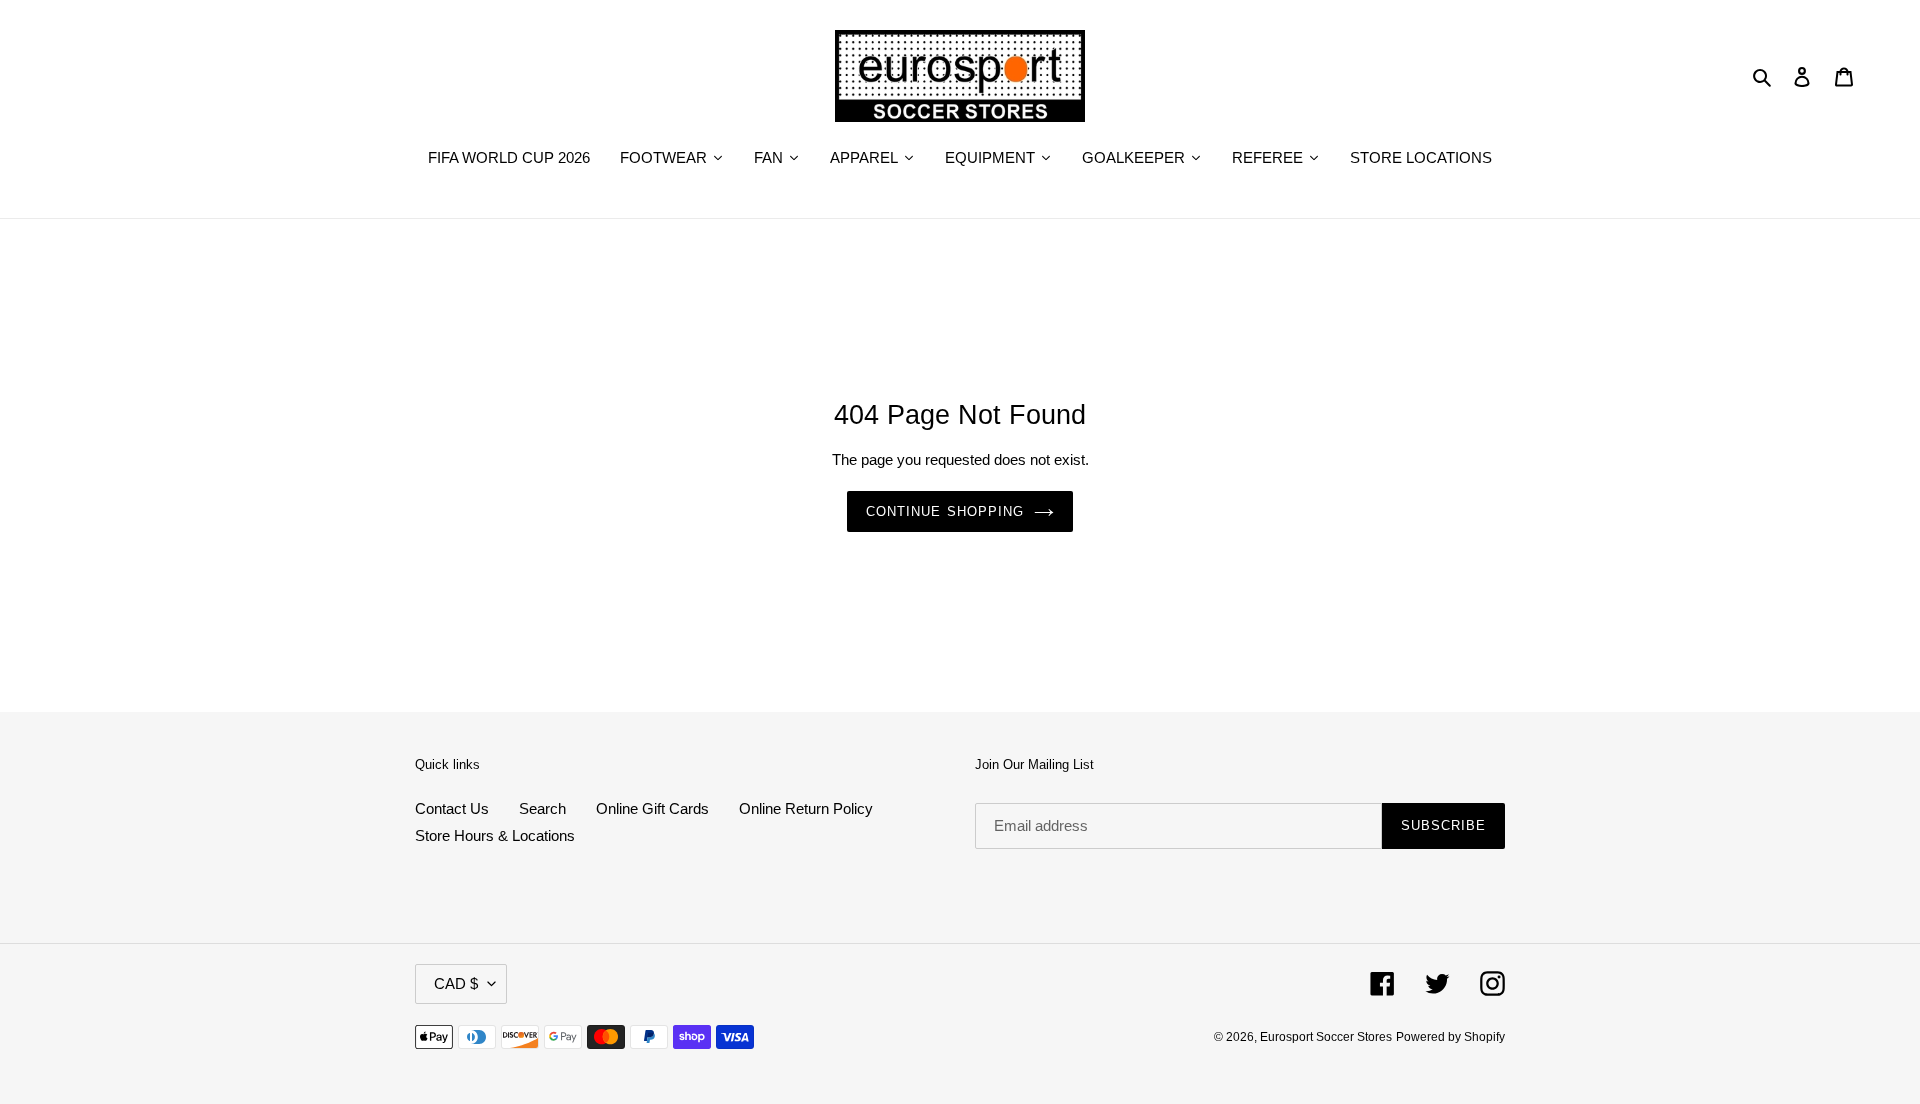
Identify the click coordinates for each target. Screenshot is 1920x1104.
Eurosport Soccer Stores (1326, 1037)
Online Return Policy (806, 808)
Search (542, 808)
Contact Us (452, 808)
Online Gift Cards (652, 808)
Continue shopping (945, 511)
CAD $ (456, 983)
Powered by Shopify (1450, 1037)
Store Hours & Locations (495, 835)
